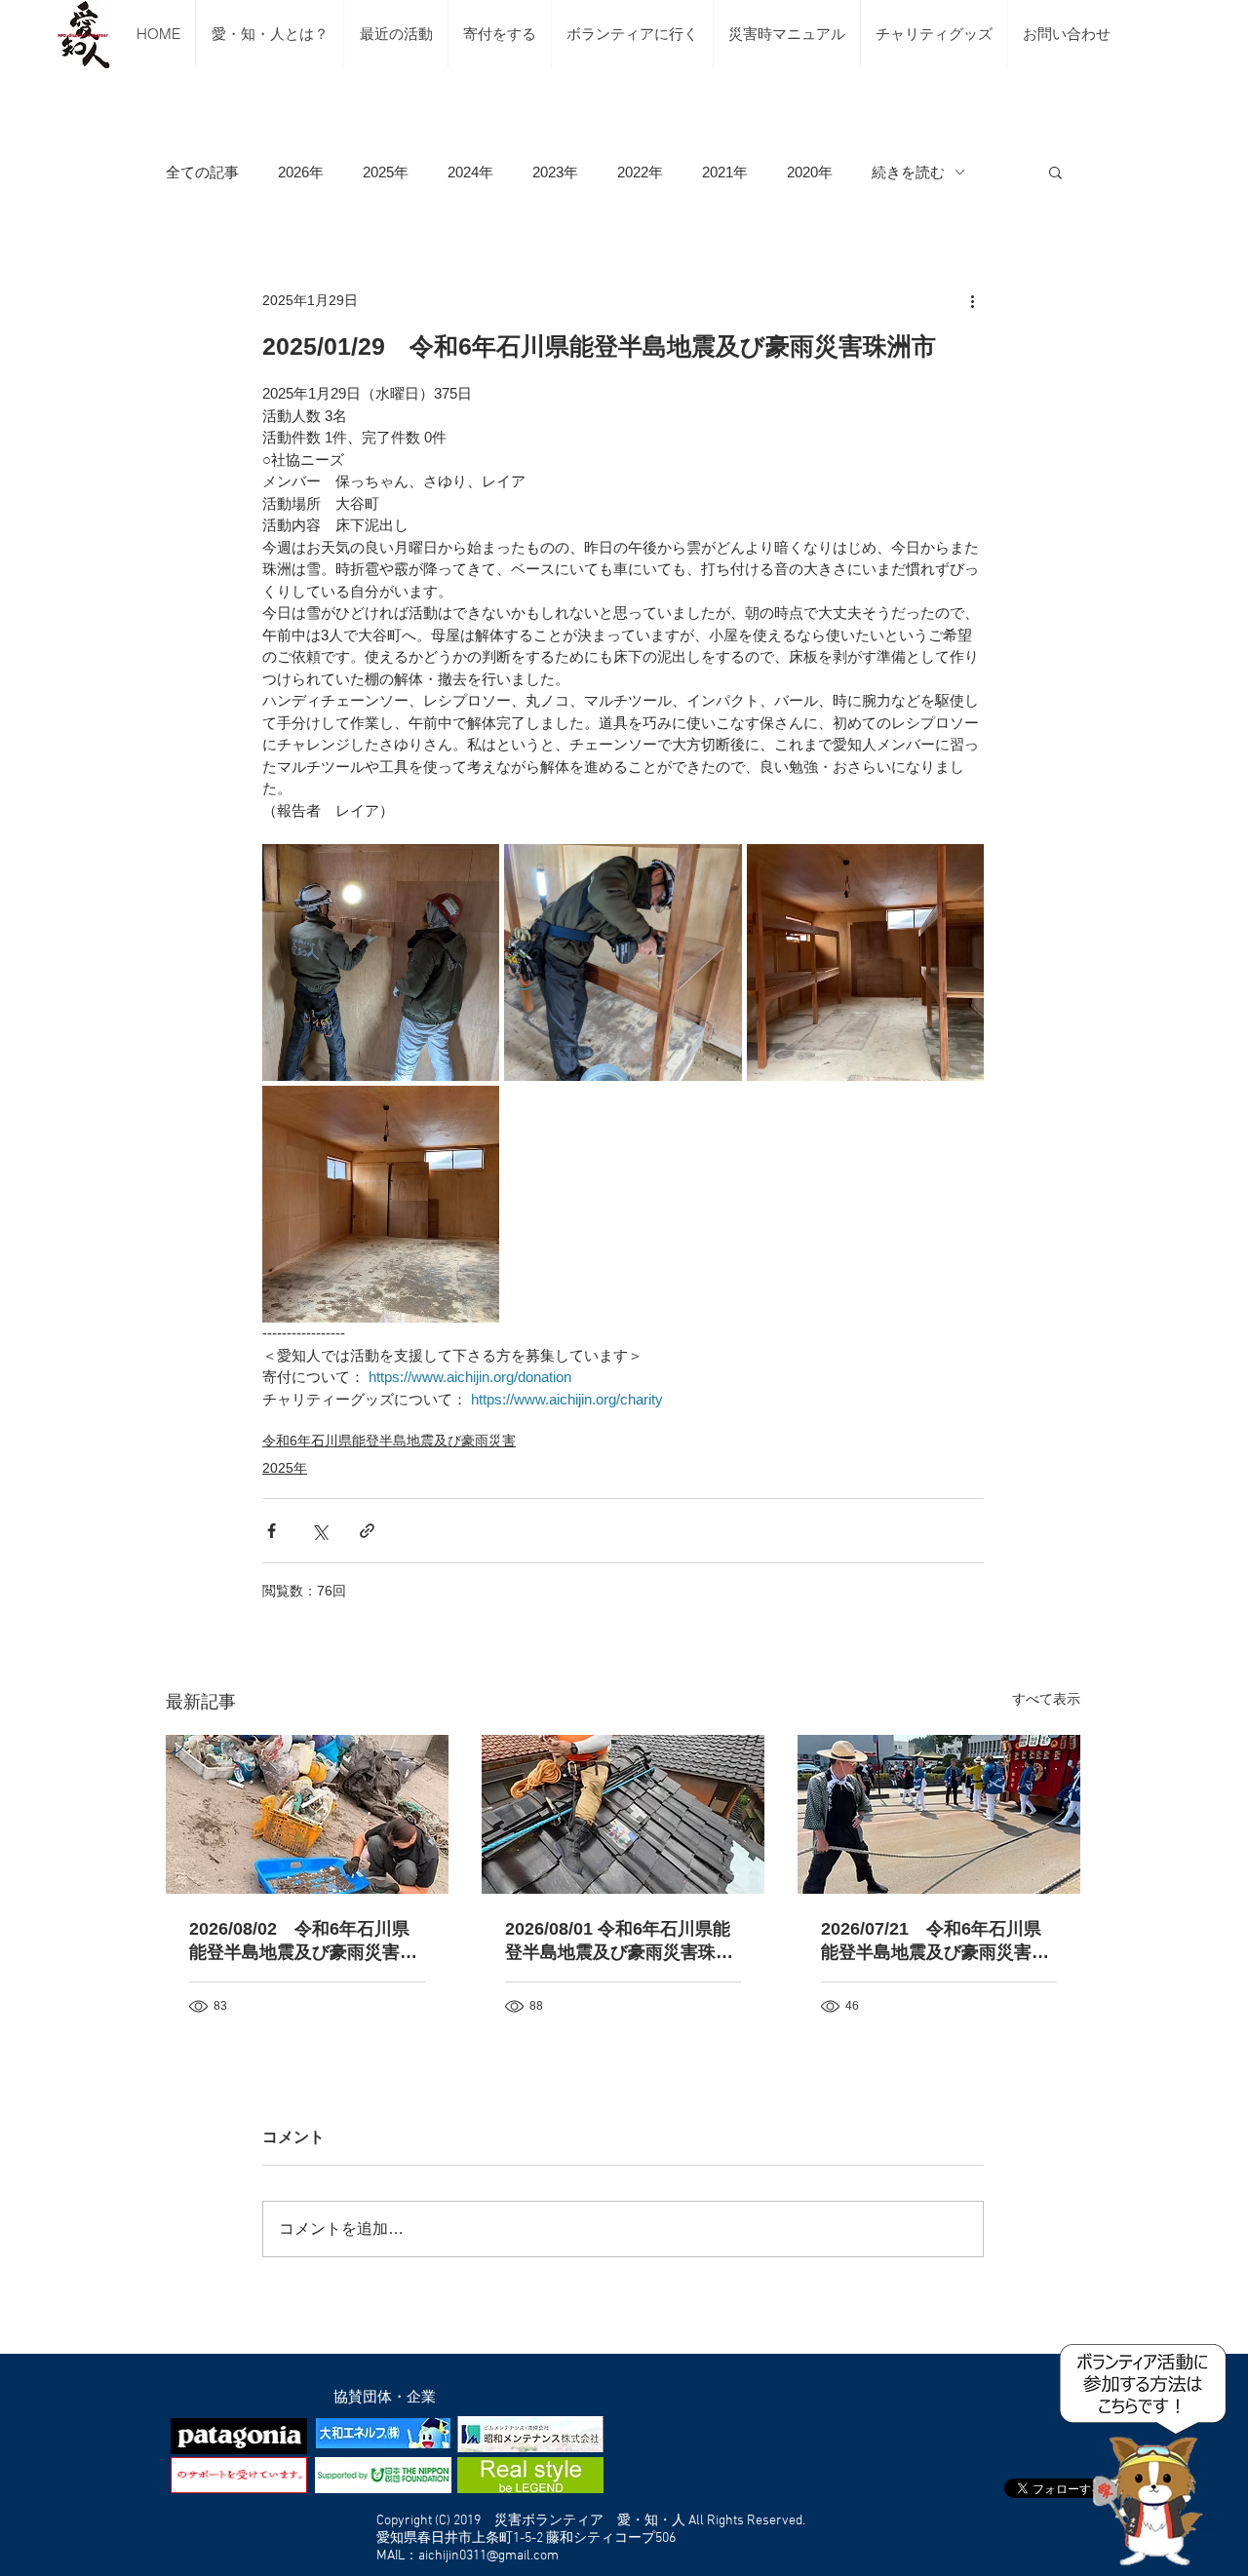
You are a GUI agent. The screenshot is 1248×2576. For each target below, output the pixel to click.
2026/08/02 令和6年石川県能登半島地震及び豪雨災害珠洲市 (303, 1942)
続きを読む (908, 172)
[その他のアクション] (972, 300)
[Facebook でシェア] (272, 1531)
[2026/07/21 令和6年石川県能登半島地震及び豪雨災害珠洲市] (939, 1814)
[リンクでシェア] (367, 1531)
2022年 (640, 172)
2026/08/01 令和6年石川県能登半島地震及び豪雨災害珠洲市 (619, 1942)
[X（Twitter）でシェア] (319, 1531)
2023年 (555, 172)
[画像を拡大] (381, 962)
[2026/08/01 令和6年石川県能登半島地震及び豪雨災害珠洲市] (623, 1814)
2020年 (810, 172)
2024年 (470, 172)
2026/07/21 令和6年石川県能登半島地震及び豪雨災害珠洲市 (935, 1942)
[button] (1055, 172)
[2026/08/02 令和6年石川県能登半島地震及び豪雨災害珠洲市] (307, 1814)
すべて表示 (1046, 1699)
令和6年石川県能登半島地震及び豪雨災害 (389, 1441)
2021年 (725, 172)
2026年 (301, 172)
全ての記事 (202, 172)
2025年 (386, 172)
